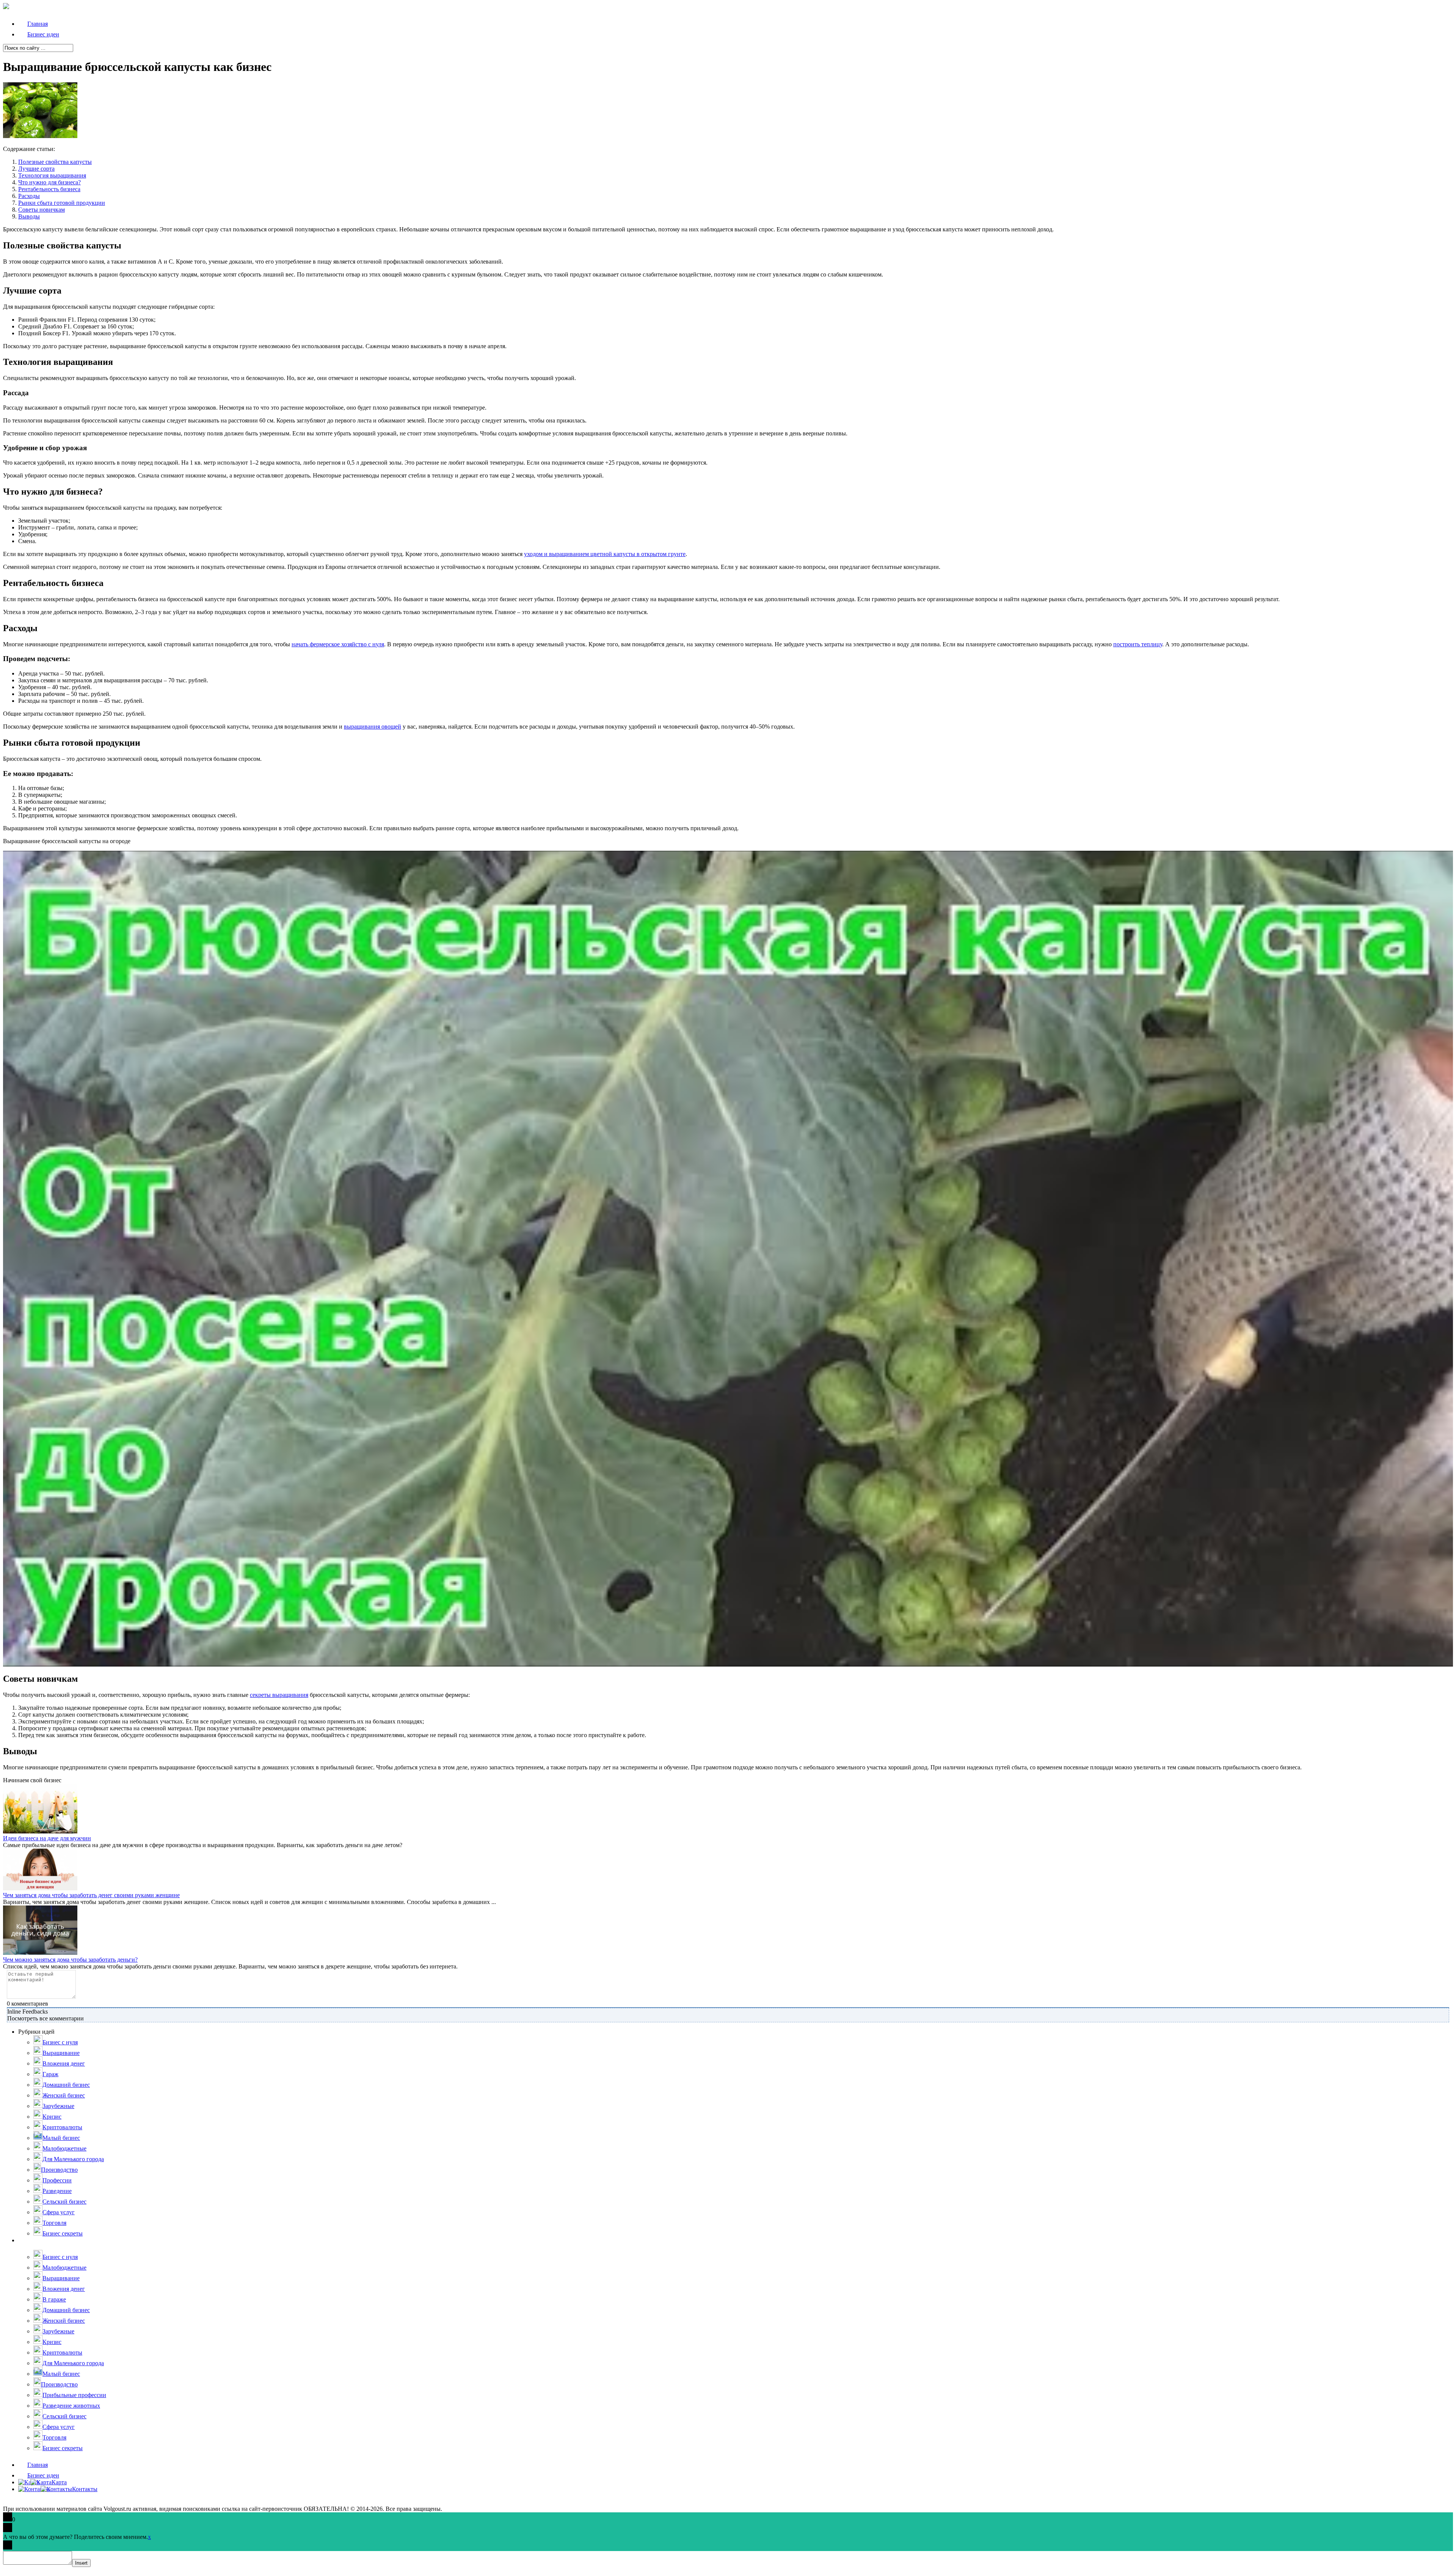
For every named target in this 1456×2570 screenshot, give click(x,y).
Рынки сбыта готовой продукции (62, 203)
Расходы (29, 196)
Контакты (85, 2489)
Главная (38, 2465)
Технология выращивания (52, 175)
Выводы (29, 216)
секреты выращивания (279, 1695)
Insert (81, 2563)
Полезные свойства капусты (55, 162)
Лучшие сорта (36, 169)
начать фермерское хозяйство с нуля (338, 644)
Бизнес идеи (43, 2475)
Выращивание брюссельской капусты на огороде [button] (67, 841)
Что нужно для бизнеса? (49, 182)
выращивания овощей (373, 727)
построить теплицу (1138, 644)
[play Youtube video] (728, 1258)
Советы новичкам (42, 210)
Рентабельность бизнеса (49, 189)
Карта (59, 2482)
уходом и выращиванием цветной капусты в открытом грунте (605, 554)
